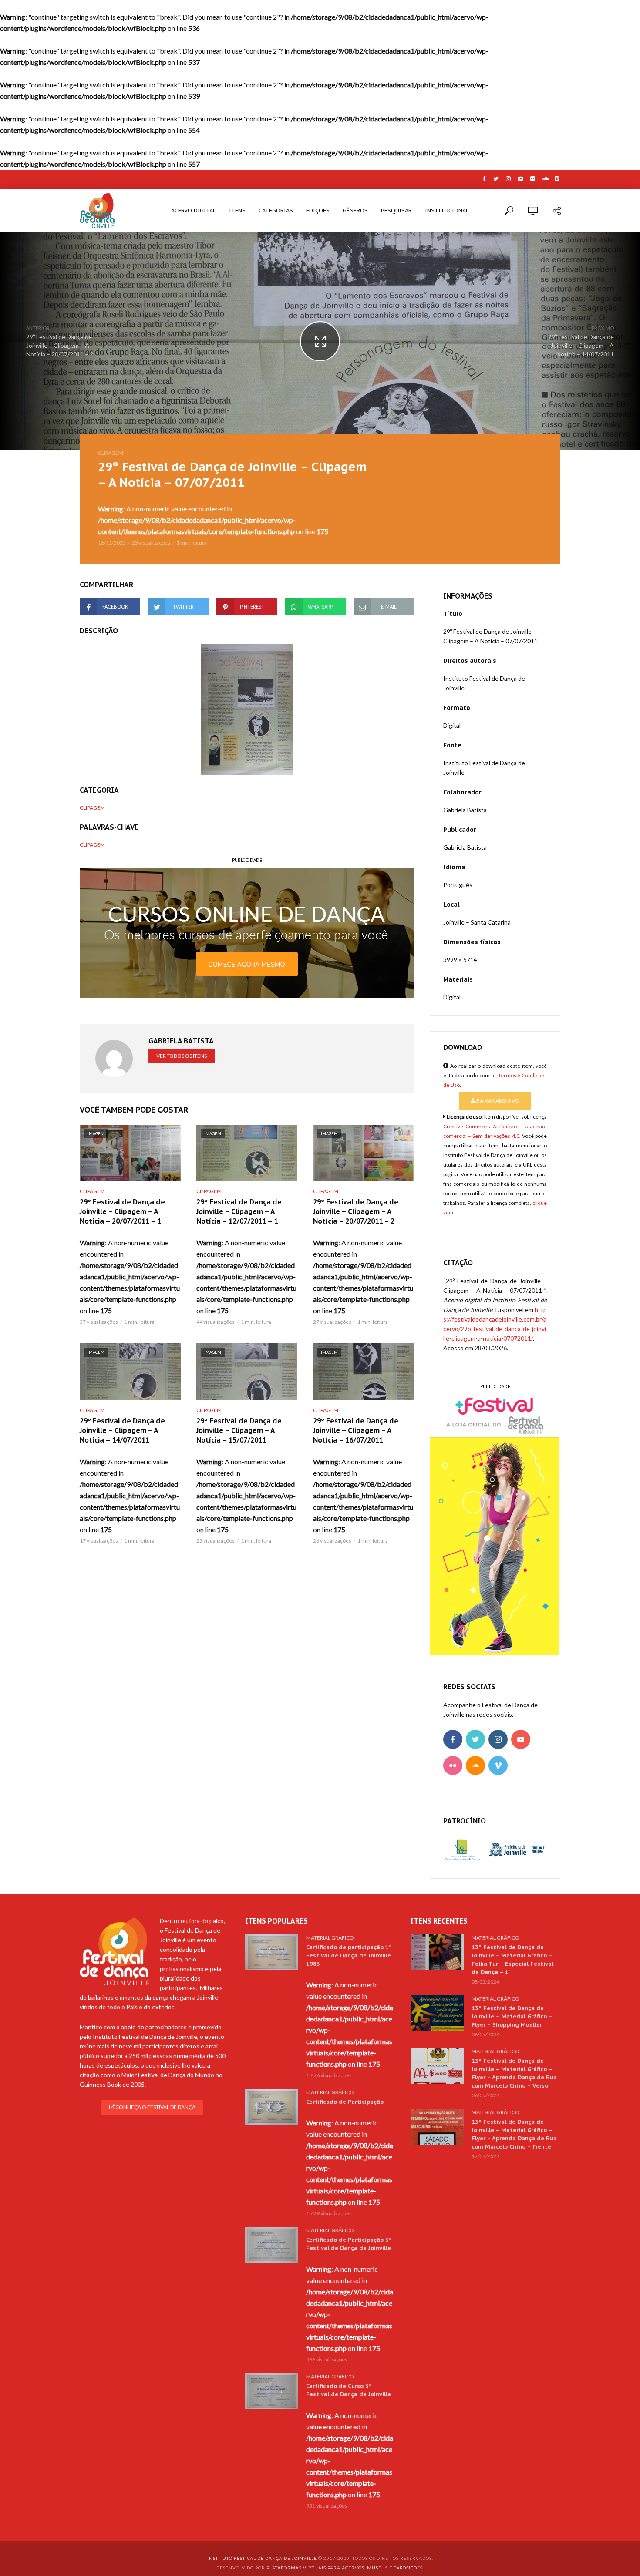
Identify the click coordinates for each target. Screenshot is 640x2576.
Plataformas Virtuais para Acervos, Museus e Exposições (345, 2568)
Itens (237, 210)
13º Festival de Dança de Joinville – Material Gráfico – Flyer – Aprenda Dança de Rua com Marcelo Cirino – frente (514, 2134)
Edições (318, 210)
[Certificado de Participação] (272, 2107)
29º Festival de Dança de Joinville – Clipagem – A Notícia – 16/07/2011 (356, 1430)
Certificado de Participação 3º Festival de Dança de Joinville (349, 2244)
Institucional (447, 210)
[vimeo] (498, 1766)
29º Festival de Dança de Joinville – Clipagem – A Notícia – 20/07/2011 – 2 (356, 1211)
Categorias (276, 210)
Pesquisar (396, 210)
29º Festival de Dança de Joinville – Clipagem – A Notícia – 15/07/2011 (239, 1430)
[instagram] (498, 1739)
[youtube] (521, 1739)
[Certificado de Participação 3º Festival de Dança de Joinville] (272, 2245)
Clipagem (111, 453)
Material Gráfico (330, 1938)
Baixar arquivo (497, 1101)
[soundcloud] (475, 1766)
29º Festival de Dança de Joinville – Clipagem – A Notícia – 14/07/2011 (122, 1430)
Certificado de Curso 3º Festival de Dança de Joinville (349, 2390)
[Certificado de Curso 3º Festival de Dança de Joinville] (272, 2391)
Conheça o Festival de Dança (155, 2107)
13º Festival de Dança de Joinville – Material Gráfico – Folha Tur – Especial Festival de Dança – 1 (512, 1960)
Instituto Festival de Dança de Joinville (262, 2558)
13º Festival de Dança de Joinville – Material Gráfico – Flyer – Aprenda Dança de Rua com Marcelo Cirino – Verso (514, 2073)
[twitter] (475, 1739)
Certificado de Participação (345, 2102)
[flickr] (453, 1766)
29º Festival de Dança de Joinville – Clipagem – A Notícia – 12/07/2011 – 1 (239, 1211)
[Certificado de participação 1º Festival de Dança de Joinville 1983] (272, 1952)
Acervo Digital (194, 210)
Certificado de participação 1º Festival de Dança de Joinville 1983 (349, 1956)
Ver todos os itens (182, 1056)
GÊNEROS (355, 210)
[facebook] (453, 1739)
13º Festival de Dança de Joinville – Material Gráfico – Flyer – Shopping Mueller (512, 2016)
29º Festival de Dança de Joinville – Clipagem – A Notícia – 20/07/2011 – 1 (122, 1211)
